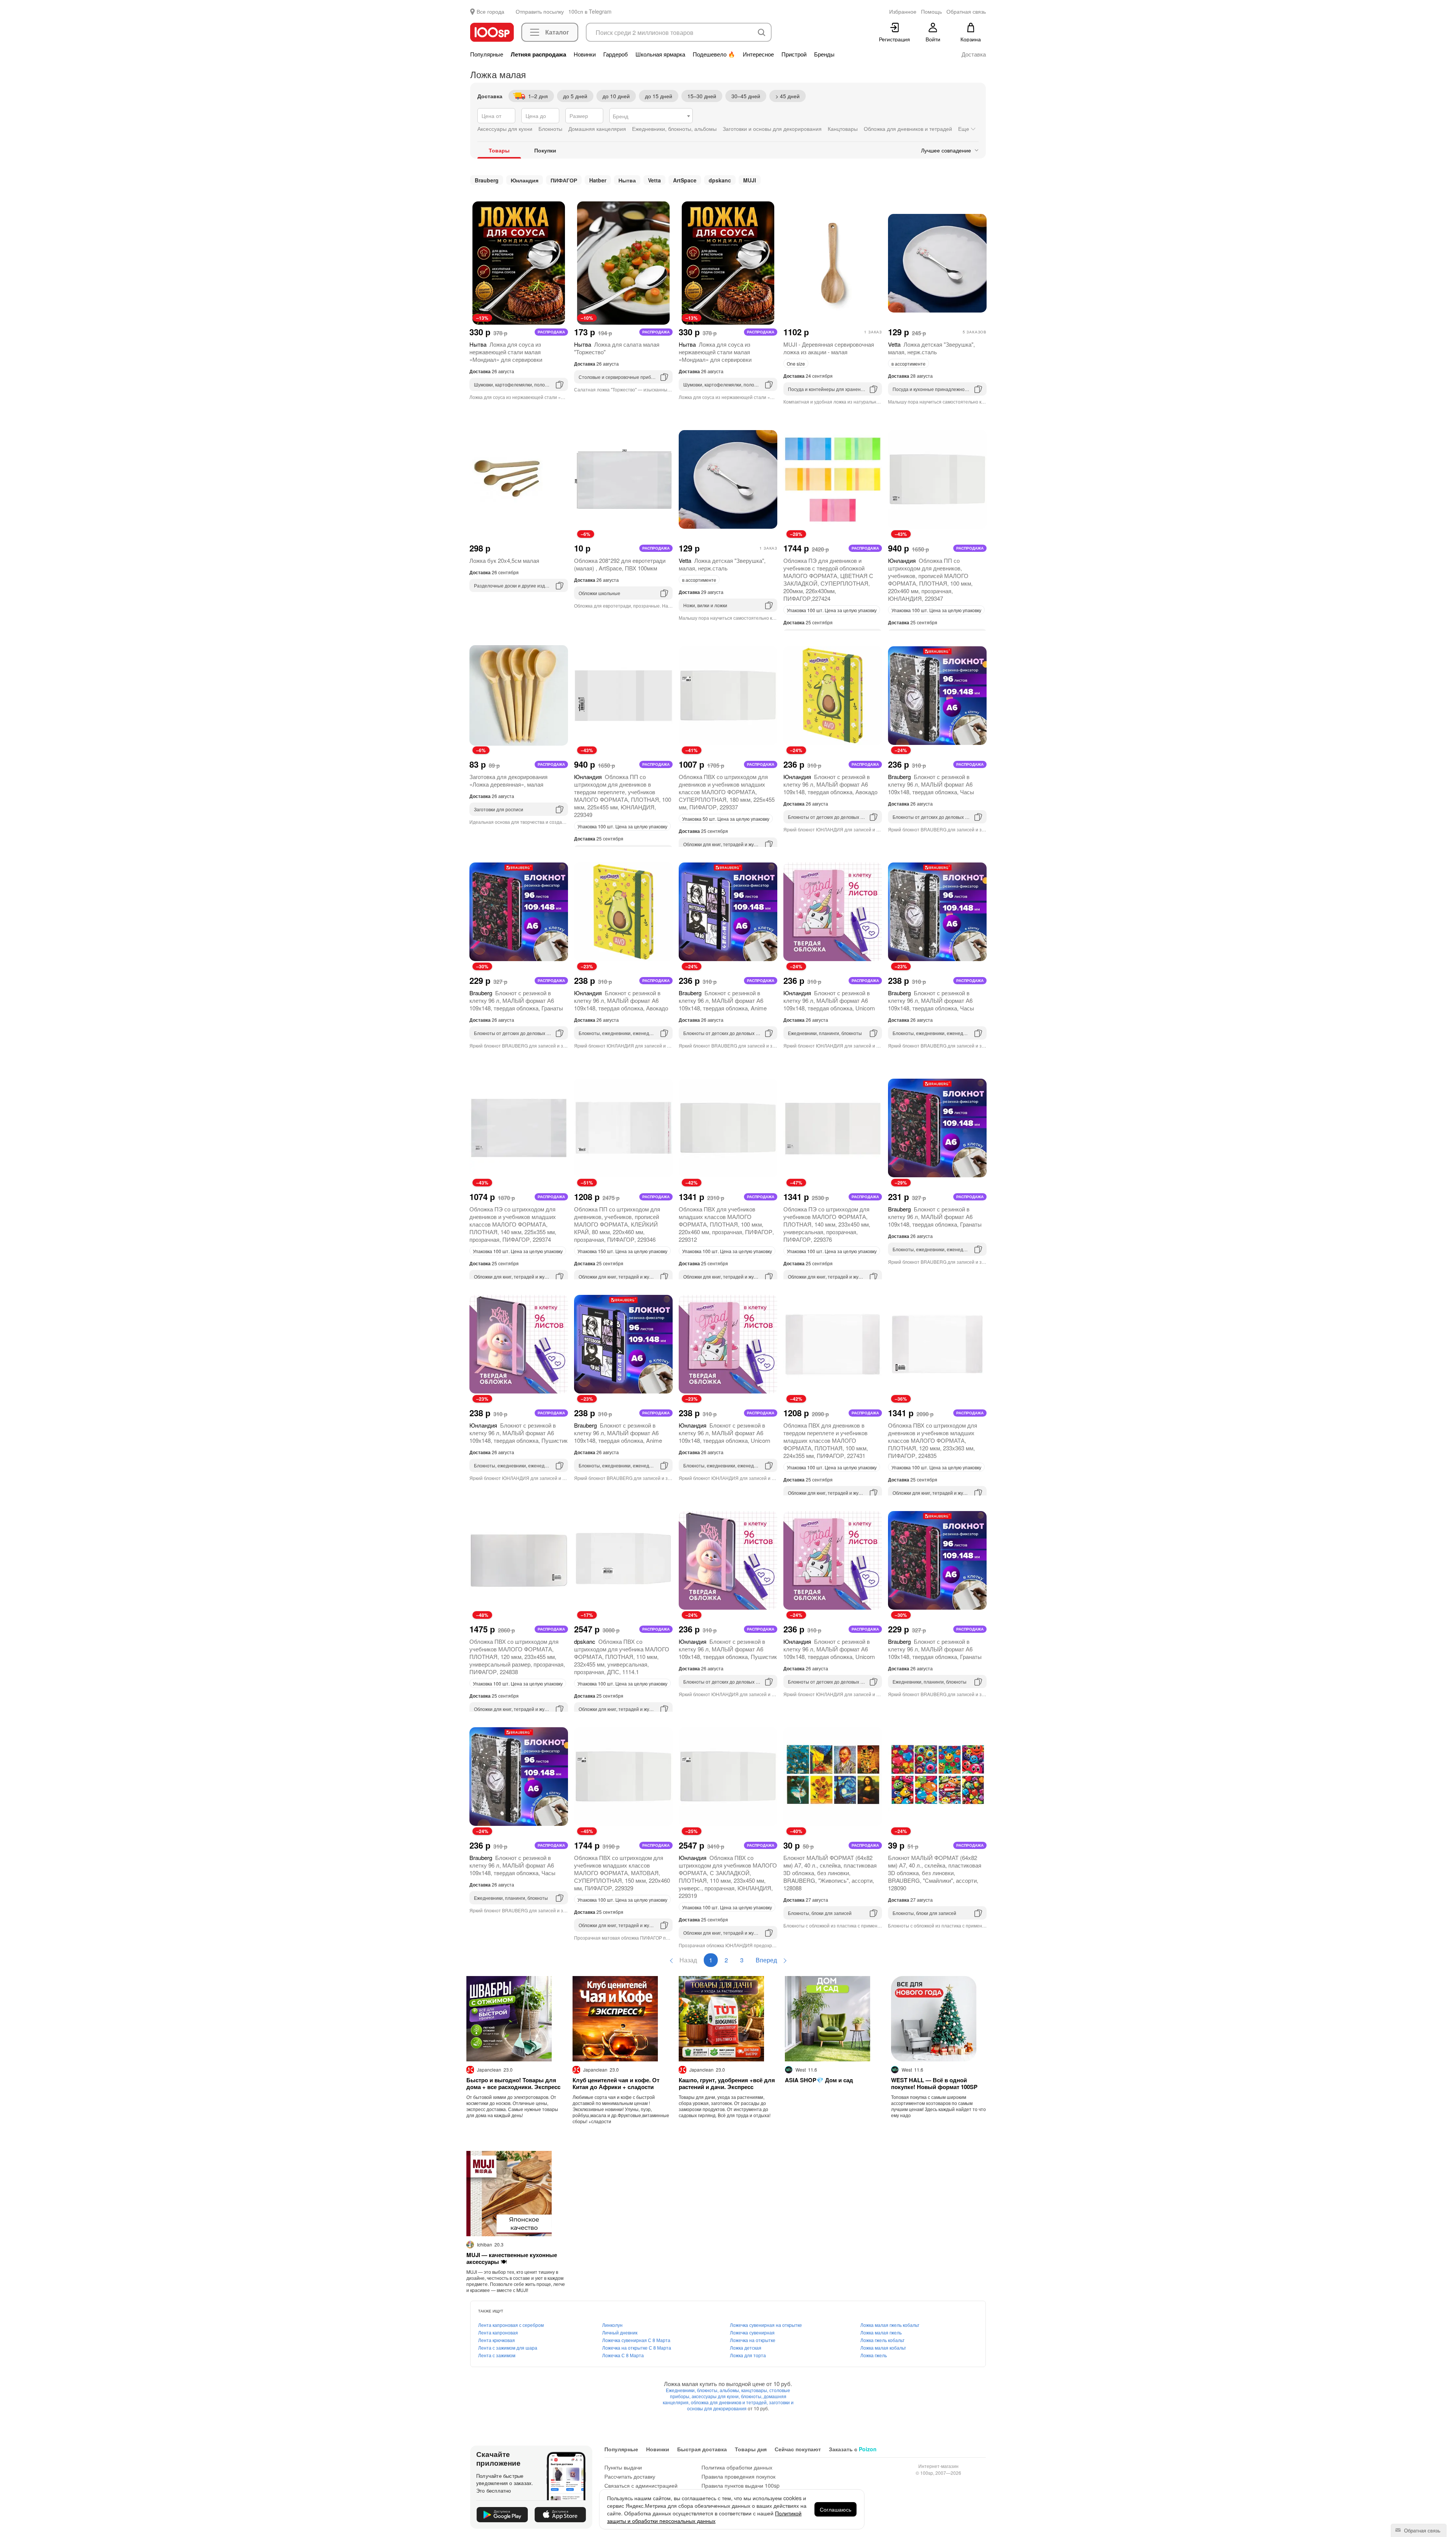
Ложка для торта (748, 2355)
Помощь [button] (931, 11)
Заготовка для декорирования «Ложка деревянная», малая (508, 780)
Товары (499, 150)
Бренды (824, 54)
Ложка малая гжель (881, 2332)
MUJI (750, 180)
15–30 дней (702, 96)
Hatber (598, 180)
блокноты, (752, 2396)
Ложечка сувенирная (752, 2332)
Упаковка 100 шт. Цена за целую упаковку (832, 610)
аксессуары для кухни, (716, 2396)
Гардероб (616, 54)
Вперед (767, 1960)
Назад (687, 1960)
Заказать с (853, 2449)
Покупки (545, 150)
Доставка (974, 54)
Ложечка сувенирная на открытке (766, 2325)
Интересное (758, 54)
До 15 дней (659, 96)
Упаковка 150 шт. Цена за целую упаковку (622, 1251)
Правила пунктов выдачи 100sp (741, 2485)
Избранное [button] (903, 11)
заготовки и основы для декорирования (740, 2405)
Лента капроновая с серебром (511, 2325)
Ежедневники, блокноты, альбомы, (704, 2390)
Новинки (585, 54)
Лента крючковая (497, 2340)
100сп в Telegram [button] (590, 11)
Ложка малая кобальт (883, 2348)
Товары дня (751, 2449)
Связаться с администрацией (641, 2485)
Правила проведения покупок (738, 2476)
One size (796, 364)
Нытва (627, 180)
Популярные (487, 54)
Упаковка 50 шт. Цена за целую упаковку (726, 819)
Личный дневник (620, 2332)
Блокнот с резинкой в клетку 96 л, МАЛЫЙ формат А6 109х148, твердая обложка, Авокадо (830, 784)
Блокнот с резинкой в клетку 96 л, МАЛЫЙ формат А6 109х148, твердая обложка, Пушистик (519, 1433)
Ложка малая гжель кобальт (890, 2325)
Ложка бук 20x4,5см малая (504, 560)
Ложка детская (746, 2348)
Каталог (557, 32)
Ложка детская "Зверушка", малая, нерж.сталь (931, 348)
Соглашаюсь (835, 2509)
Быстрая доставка (702, 2449)
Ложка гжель (874, 2355)
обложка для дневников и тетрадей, (730, 2402)
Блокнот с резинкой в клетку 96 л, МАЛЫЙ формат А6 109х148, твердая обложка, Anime (723, 1000)
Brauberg (487, 180)
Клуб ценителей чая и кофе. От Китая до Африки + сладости (616, 2083)
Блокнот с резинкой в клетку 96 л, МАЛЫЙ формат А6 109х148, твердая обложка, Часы (931, 784)
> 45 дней (788, 96)
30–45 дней (746, 96)
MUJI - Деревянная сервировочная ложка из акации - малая (829, 348)
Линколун (612, 2325)
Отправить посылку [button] (540, 11)
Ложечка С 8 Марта (623, 2355)
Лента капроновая (498, 2332)
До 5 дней (575, 96)
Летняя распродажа (538, 54)
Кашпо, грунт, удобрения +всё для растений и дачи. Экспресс (727, 2083)
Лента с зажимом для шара (508, 2348)
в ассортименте (908, 364)
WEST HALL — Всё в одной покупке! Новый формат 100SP (934, 2083)
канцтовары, (755, 2390)
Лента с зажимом (497, 2355)
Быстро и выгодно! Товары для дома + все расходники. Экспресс (513, 2083)
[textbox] (651, 116)
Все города (490, 11)
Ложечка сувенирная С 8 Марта (636, 2340)
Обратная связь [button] (966, 11)
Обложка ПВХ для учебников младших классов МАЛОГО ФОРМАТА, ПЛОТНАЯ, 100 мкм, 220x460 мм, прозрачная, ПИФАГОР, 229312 (726, 1224)
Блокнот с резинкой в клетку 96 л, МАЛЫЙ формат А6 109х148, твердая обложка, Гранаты (516, 1000)
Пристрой (794, 54)
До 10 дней (616, 96)
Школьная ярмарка (660, 54)
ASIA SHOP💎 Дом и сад (819, 2080)
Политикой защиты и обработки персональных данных (704, 2517)
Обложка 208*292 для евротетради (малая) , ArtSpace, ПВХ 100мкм (620, 564)
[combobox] (651, 116)
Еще (964, 129)
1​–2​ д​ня (538, 96)
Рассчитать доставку (630, 2476)
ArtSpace (685, 180)
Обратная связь (1421, 2530)
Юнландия (525, 180)
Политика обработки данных (737, 2467)
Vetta (654, 180)
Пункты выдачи (623, 2467)
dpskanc (720, 180)
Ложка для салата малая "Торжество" (617, 348)
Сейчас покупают (798, 2449)
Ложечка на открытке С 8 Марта (637, 2348)
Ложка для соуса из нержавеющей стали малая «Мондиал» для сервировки (506, 352)
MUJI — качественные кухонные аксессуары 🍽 (512, 2258)
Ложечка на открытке (753, 2340)
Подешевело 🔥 (714, 54)
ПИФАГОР (564, 180)
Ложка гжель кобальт (883, 2340)
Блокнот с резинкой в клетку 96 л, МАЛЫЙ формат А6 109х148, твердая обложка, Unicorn (829, 1000)
